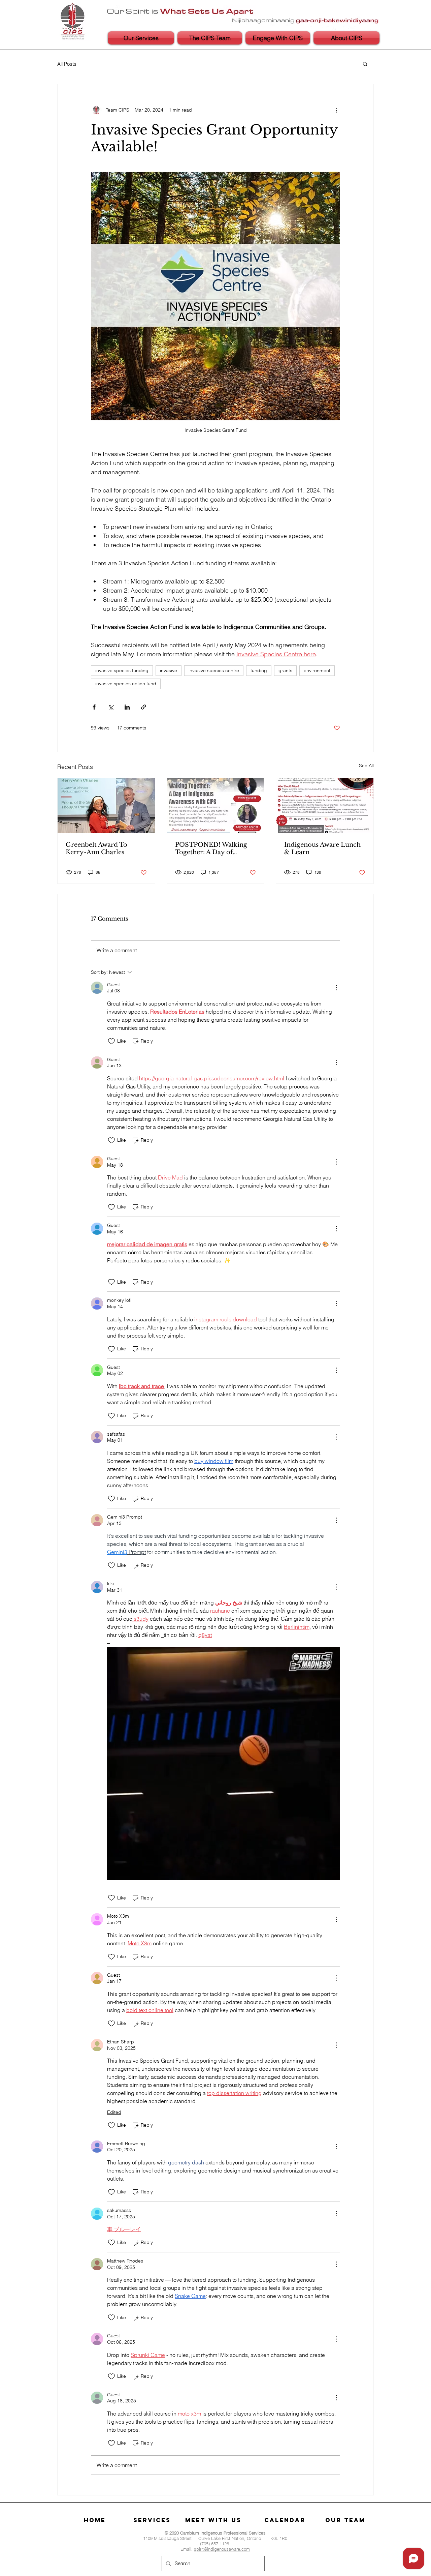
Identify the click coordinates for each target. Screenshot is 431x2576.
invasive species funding (122, 670)
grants (285, 670)
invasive (169, 670)
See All (366, 766)
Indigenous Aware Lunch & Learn (322, 848)
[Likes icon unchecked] (111, 1041)
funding (259, 670)
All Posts (67, 64)
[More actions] (336, 110)
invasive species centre (214, 670)
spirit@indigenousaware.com (222, 2549)
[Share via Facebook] (94, 707)
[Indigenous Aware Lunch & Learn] (325, 806)
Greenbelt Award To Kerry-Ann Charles (96, 848)
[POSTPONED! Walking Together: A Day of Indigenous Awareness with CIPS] (216, 806)
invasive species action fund (126, 684)
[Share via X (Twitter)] (111, 707)
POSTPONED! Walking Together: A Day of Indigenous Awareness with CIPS (211, 848)
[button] (365, 64)
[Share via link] (144, 707)
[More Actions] (336, 988)
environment (317, 670)
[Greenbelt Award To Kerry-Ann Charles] (106, 806)
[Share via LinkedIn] (127, 707)
